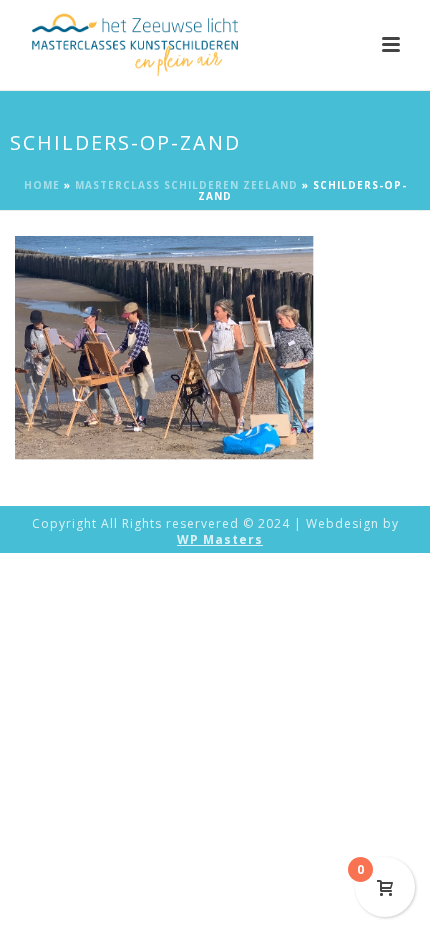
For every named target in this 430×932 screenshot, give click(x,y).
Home (42, 185)
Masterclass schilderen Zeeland (186, 185)
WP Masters (220, 539)
